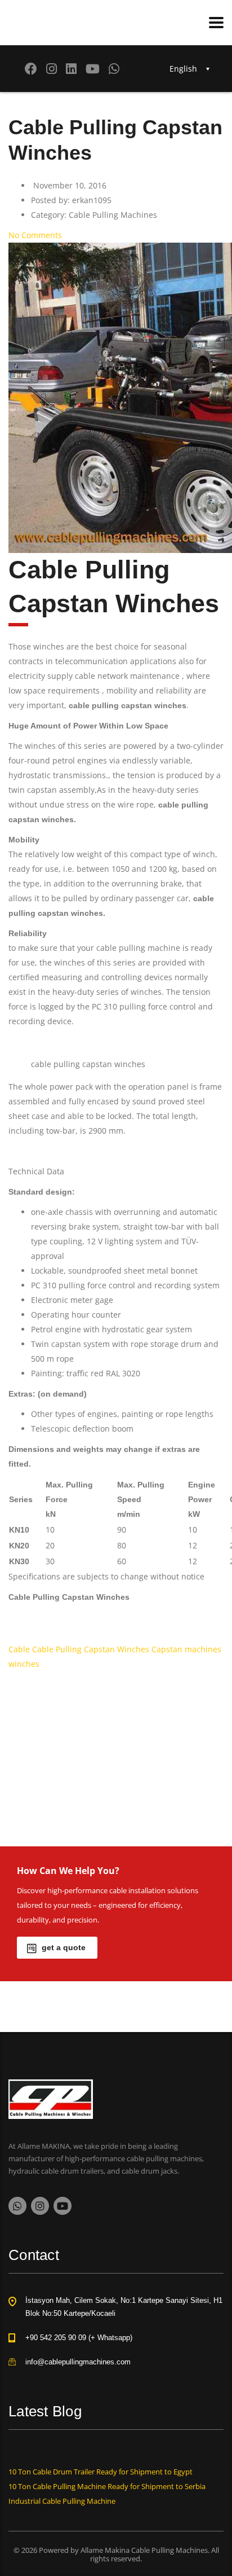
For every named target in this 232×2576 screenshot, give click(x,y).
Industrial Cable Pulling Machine (62, 2501)
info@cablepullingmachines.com (78, 2362)
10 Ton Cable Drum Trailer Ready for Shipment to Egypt (101, 2472)
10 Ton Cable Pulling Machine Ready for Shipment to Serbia (107, 2486)
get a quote (64, 1947)
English (183, 69)
